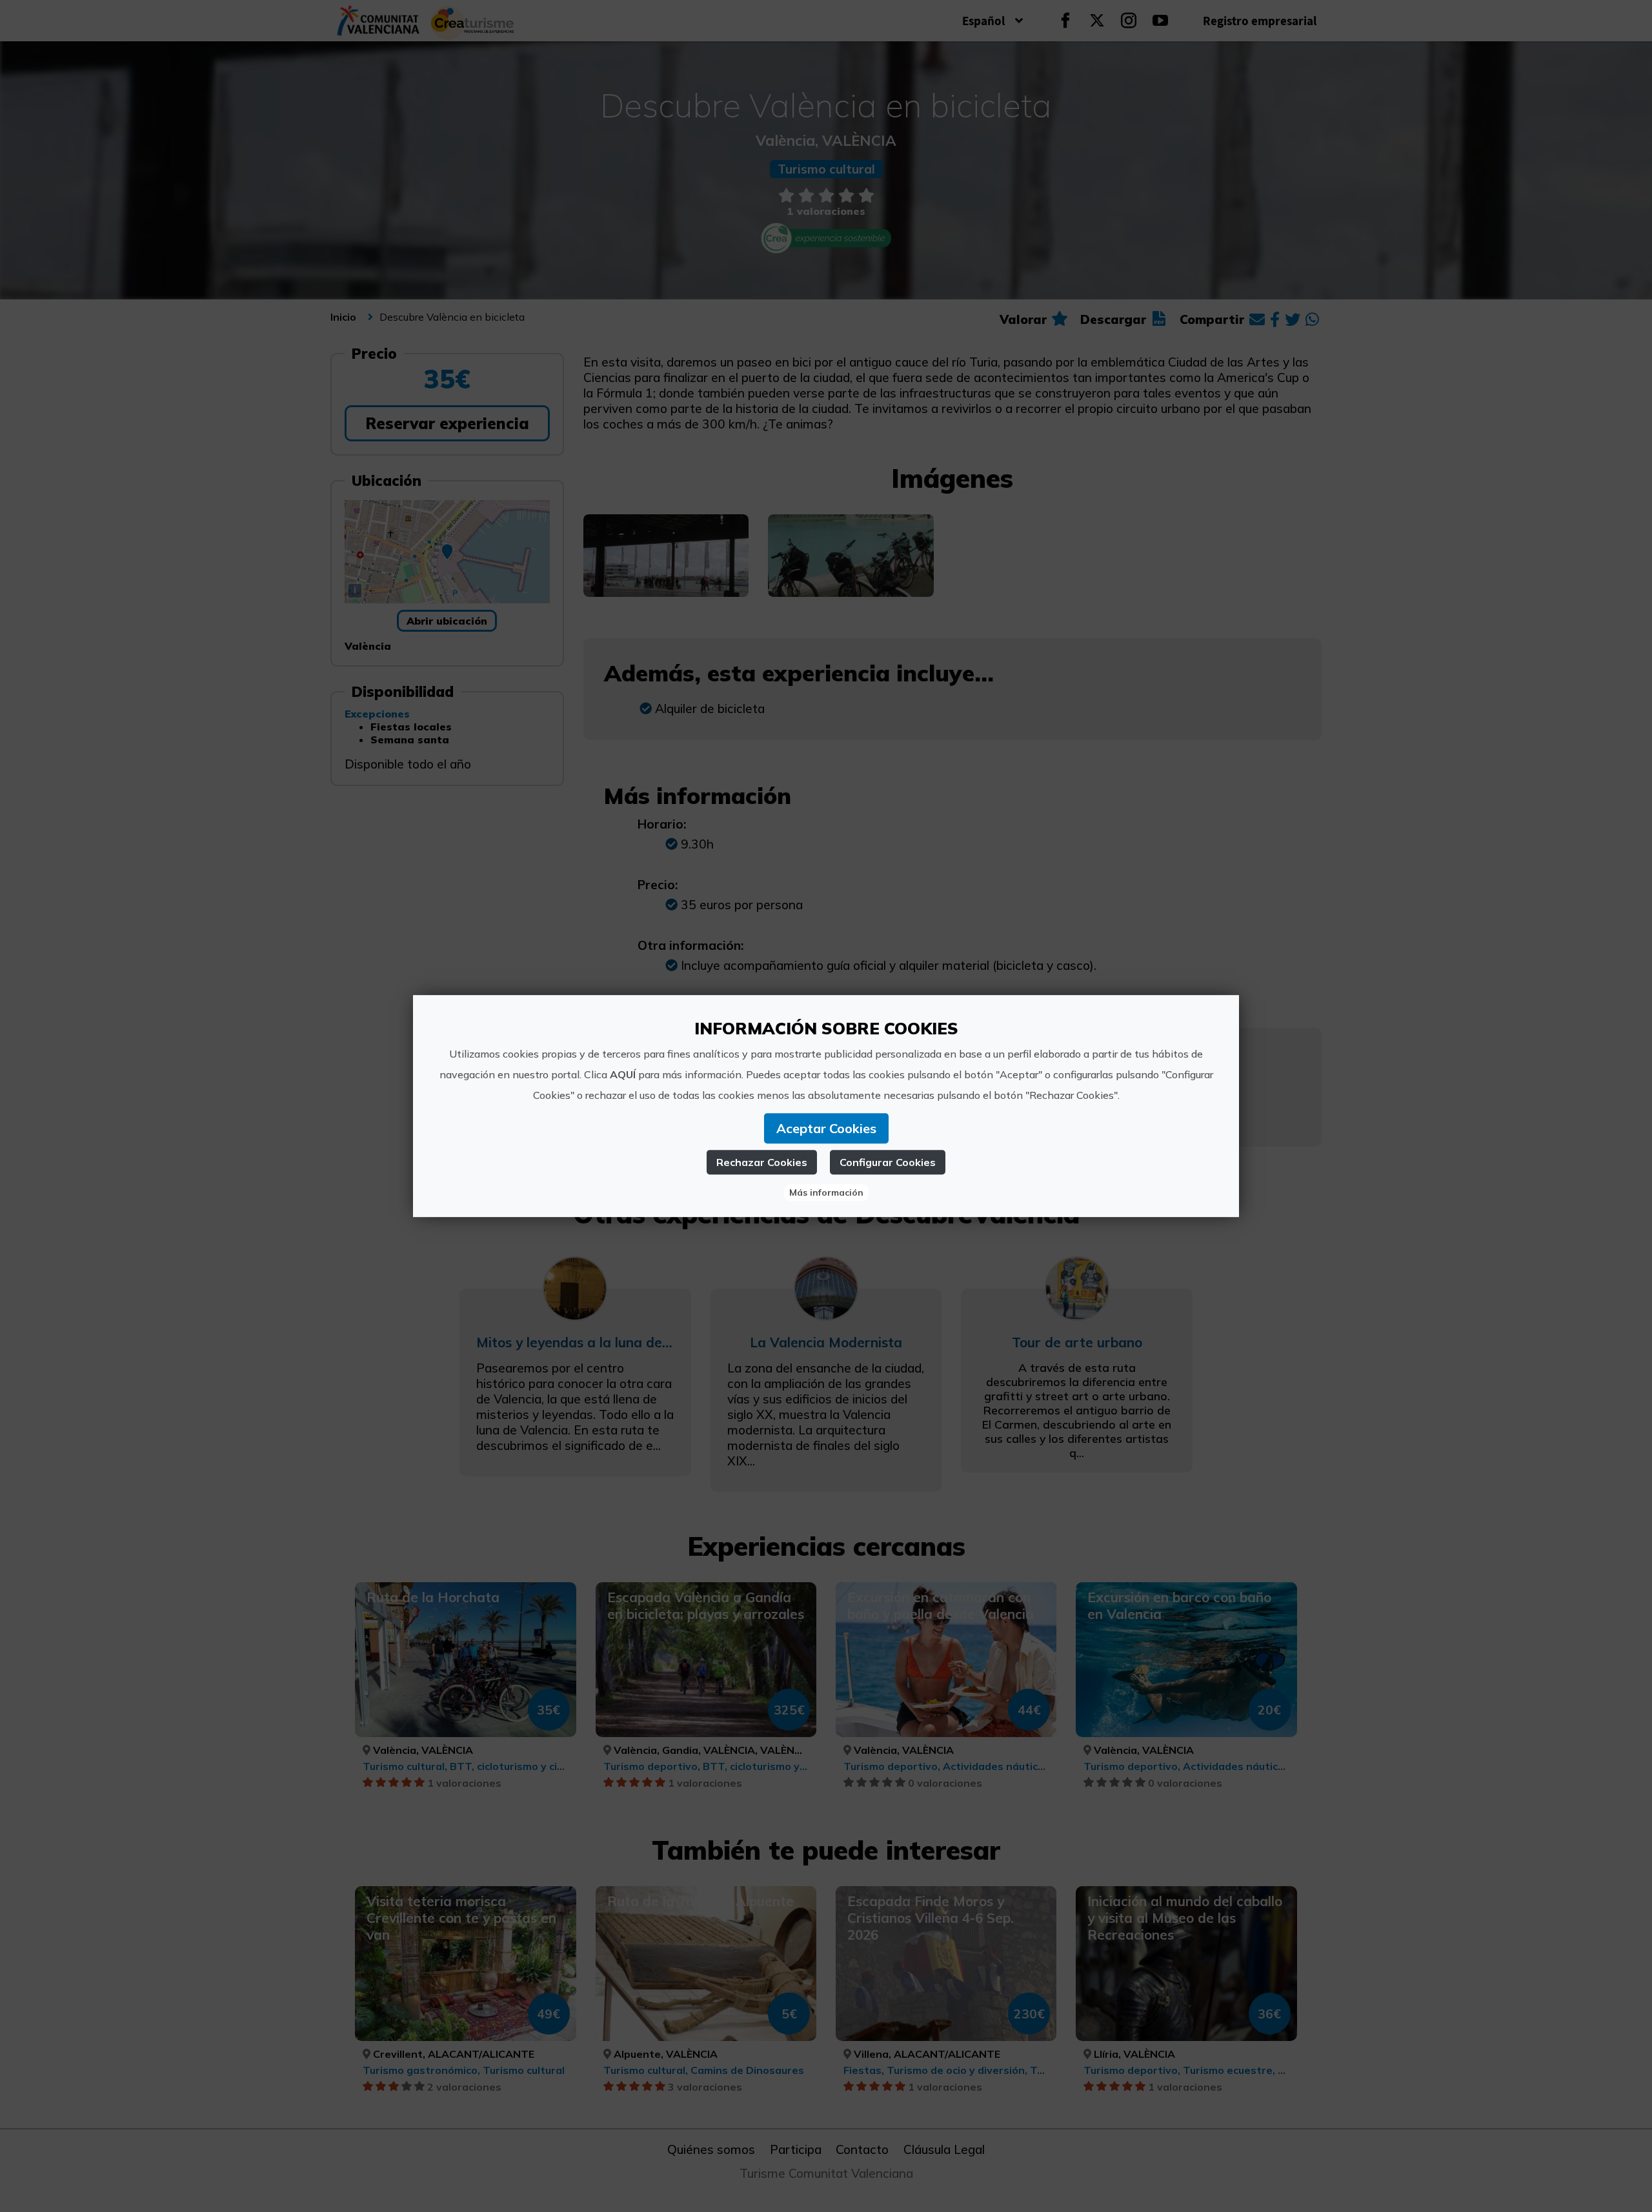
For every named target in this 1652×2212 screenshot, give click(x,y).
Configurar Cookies (888, 1162)
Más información (826, 1192)
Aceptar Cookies (826, 1128)
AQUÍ (623, 1074)
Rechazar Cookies (762, 1162)
